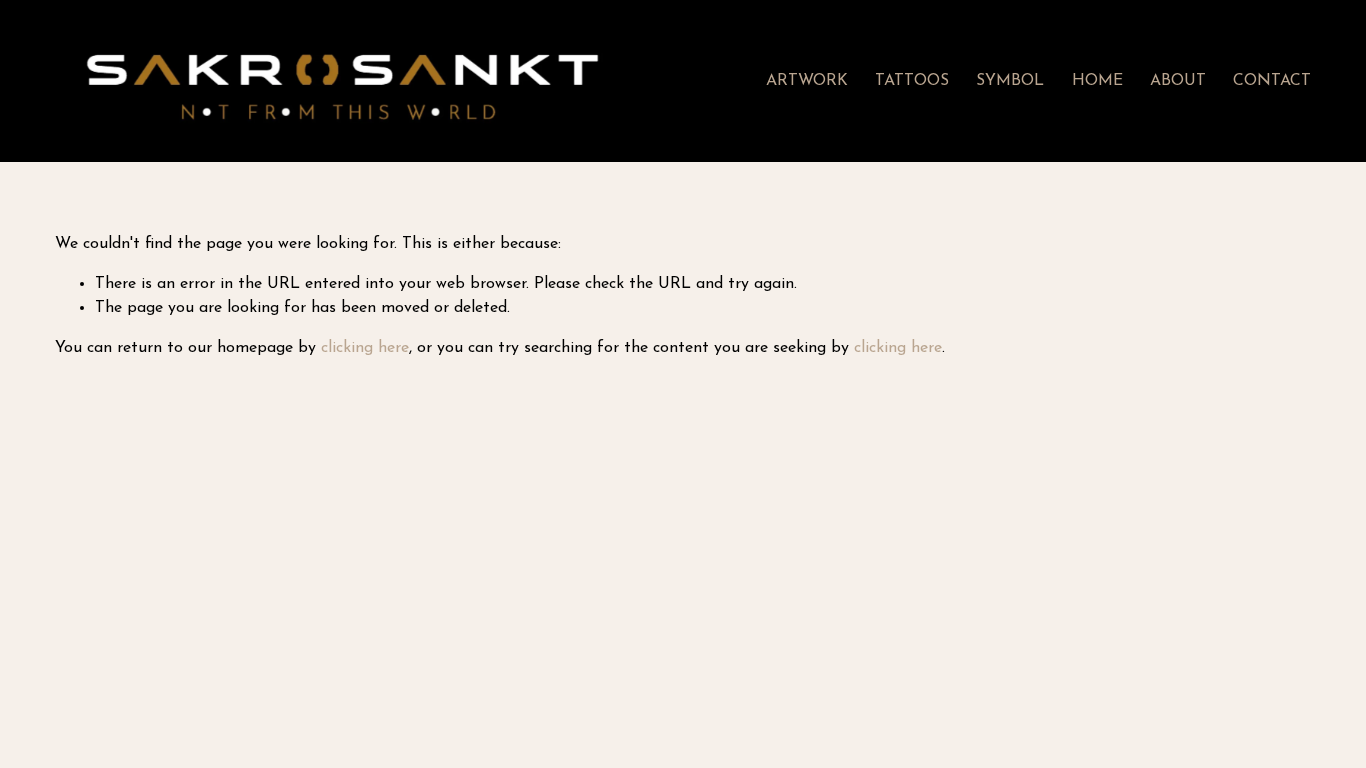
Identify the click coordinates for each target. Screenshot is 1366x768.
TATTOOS (912, 81)
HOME (1097, 81)
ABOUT (1178, 81)
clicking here (365, 348)
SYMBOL (1010, 81)
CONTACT (1272, 81)
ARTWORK (807, 81)
